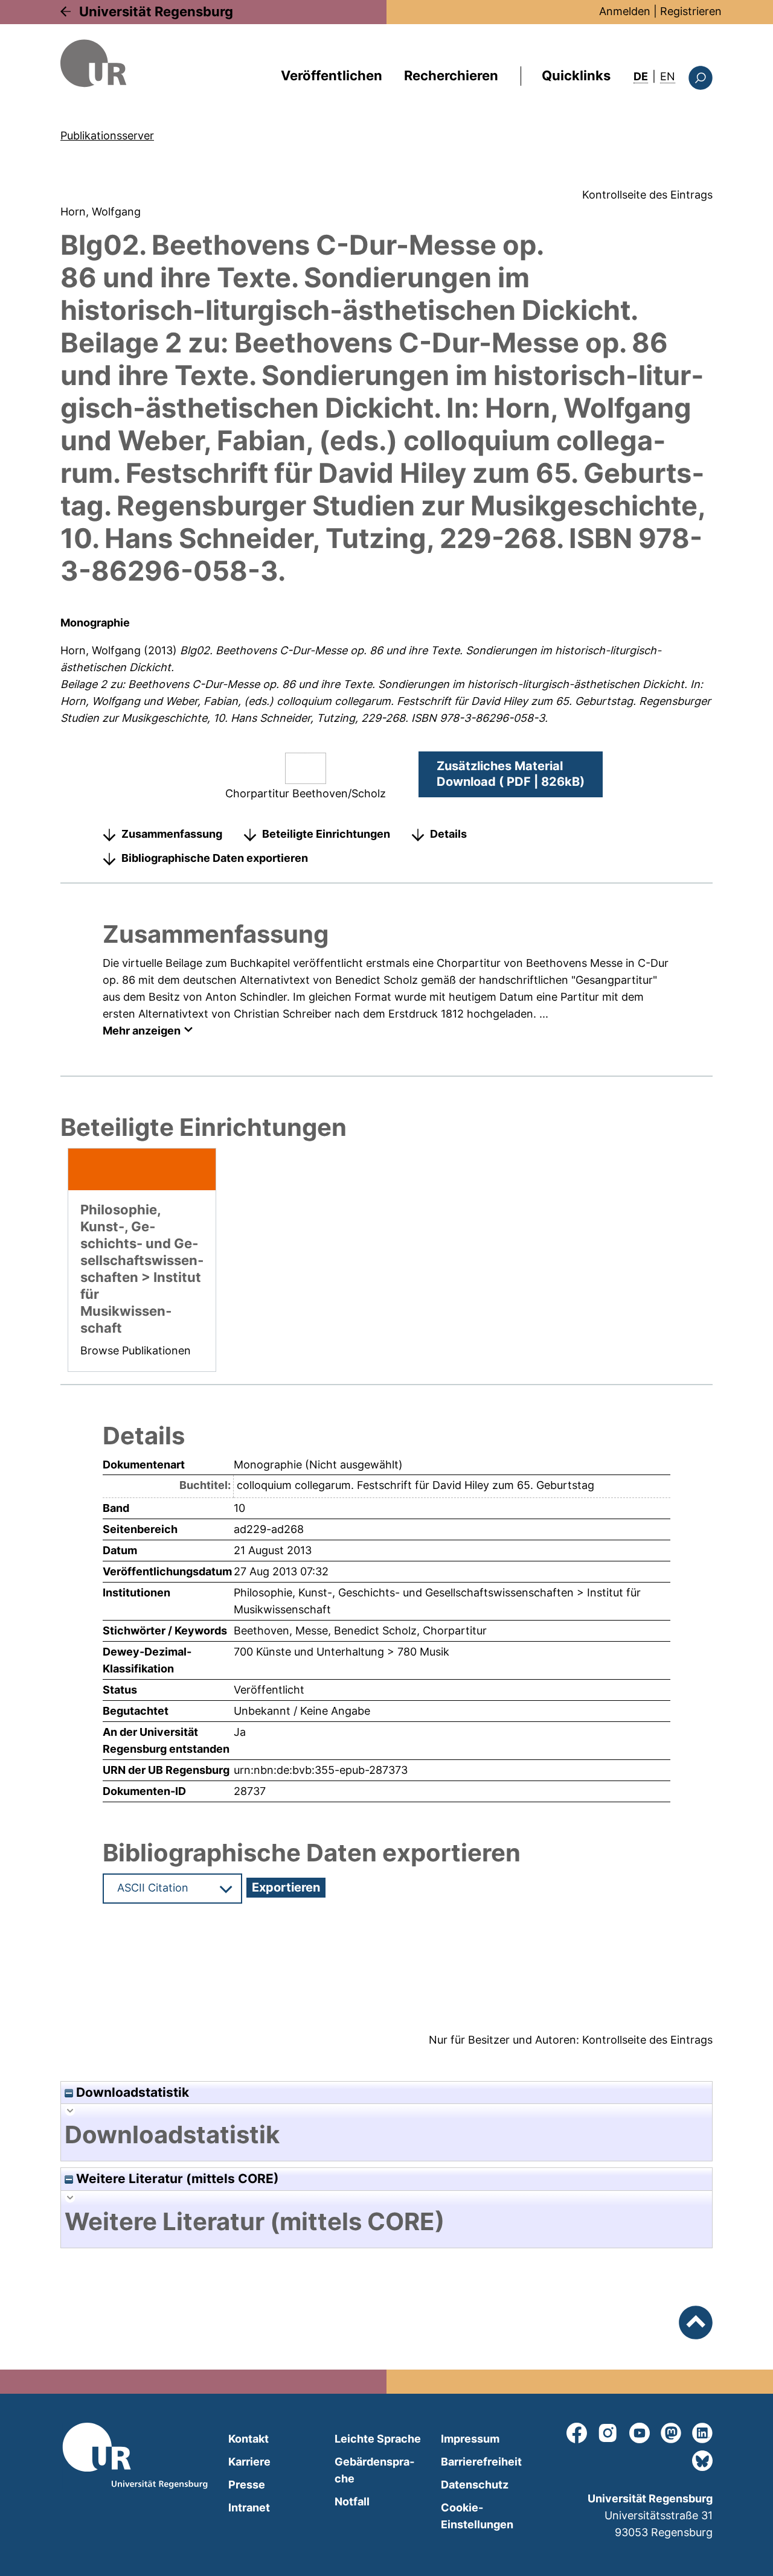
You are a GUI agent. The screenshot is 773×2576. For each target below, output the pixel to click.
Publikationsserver (107, 135)
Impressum (470, 2439)
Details (448, 834)
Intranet (249, 2507)
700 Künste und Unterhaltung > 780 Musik (342, 1652)
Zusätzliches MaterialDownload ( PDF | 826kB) (511, 774)
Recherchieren (451, 75)
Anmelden (625, 11)
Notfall (352, 2501)
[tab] (386, 2135)
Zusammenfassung (172, 834)
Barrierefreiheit (481, 2462)
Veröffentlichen (332, 75)
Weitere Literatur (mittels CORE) (176, 2179)
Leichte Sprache (378, 2439)
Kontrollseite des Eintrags (647, 195)
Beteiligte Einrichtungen (326, 834)
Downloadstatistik (131, 2092)
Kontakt (249, 2439)
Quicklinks (576, 75)
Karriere (249, 2462)
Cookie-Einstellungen (477, 2516)
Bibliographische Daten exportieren (215, 858)
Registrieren (691, 11)
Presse (247, 2485)
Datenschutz (475, 2485)
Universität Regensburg (156, 11)
